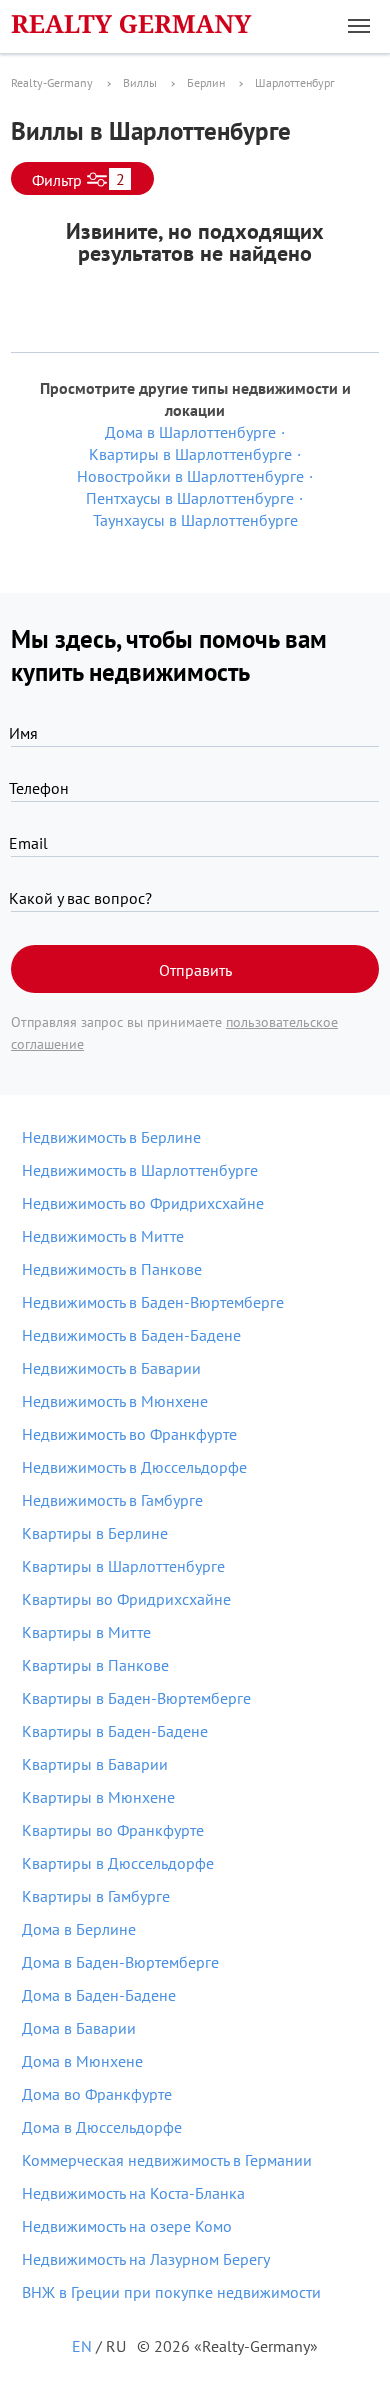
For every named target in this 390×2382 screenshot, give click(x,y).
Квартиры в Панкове (95, 1665)
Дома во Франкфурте (97, 2094)
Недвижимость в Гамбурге (112, 1500)
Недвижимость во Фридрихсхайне (143, 1203)
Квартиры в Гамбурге (96, 1896)
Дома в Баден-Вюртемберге (120, 1962)
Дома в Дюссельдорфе (102, 2127)
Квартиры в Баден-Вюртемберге (136, 1698)
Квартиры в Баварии (95, 1764)
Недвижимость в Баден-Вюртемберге (153, 1302)
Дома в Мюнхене (82, 2061)
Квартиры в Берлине (95, 1533)
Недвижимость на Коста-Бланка (133, 2193)
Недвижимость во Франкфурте (129, 1434)
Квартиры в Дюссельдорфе (118, 1863)
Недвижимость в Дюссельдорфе (134, 1467)
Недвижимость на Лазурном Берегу (146, 2259)
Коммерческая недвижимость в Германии (167, 2160)
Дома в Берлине (79, 1929)
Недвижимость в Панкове (112, 1269)
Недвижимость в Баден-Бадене (131, 1335)
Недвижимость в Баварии (111, 1368)
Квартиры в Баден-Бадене (115, 1731)
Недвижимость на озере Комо (127, 2226)
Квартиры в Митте (86, 1632)
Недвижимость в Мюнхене (115, 1401)
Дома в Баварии (79, 2028)
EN (82, 2346)
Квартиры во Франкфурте (113, 1830)
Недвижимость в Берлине (111, 1137)
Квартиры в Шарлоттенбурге (123, 1566)
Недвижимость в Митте (103, 1236)
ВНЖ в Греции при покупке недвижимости (171, 2292)
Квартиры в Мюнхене (98, 1797)
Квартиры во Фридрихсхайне (126, 1599)
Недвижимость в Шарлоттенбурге (140, 1170)
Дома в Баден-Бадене (99, 1995)
